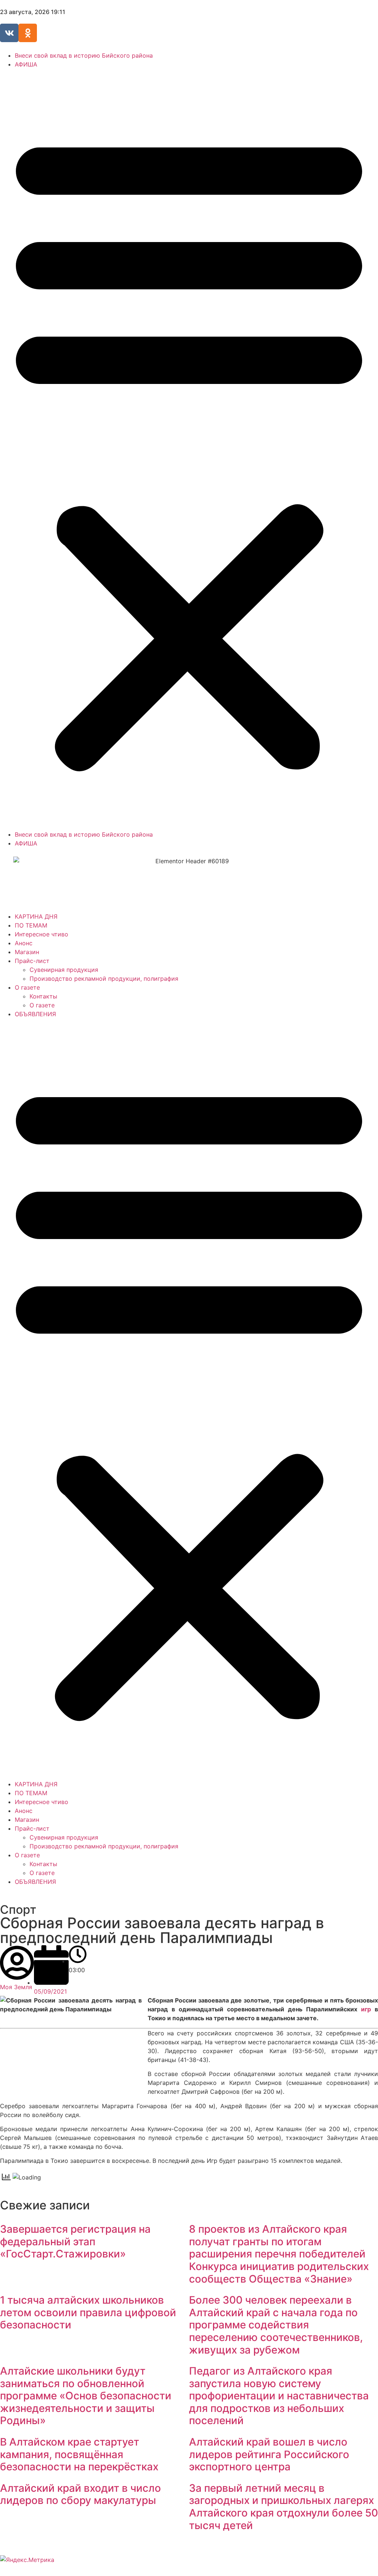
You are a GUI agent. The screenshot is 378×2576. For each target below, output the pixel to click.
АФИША (26, 64)
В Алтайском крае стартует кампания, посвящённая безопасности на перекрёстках (79, 2454)
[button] (189, 449)
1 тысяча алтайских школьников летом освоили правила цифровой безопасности (88, 2312)
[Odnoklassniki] (28, 33)
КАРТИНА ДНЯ (36, 916)
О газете (27, 987)
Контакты (43, 996)
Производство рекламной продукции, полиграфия (104, 979)
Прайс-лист (32, 961)
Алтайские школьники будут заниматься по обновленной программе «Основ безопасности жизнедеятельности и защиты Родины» (86, 2396)
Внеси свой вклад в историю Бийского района (84, 55)
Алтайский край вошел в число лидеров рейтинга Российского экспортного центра (269, 2454)
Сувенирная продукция (64, 970)
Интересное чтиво (42, 934)
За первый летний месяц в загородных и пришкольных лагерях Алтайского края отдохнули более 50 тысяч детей (283, 2507)
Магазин (27, 952)
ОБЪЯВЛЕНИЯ (35, 1014)
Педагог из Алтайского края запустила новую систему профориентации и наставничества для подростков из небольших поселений (279, 2396)
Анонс (24, 943)
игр (366, 2009)
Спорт (18, 1910)
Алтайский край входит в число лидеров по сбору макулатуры (80, 2494)
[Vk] (9, 33)
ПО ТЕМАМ (31, 925)
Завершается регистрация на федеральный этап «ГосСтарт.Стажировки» (75, 2241)
